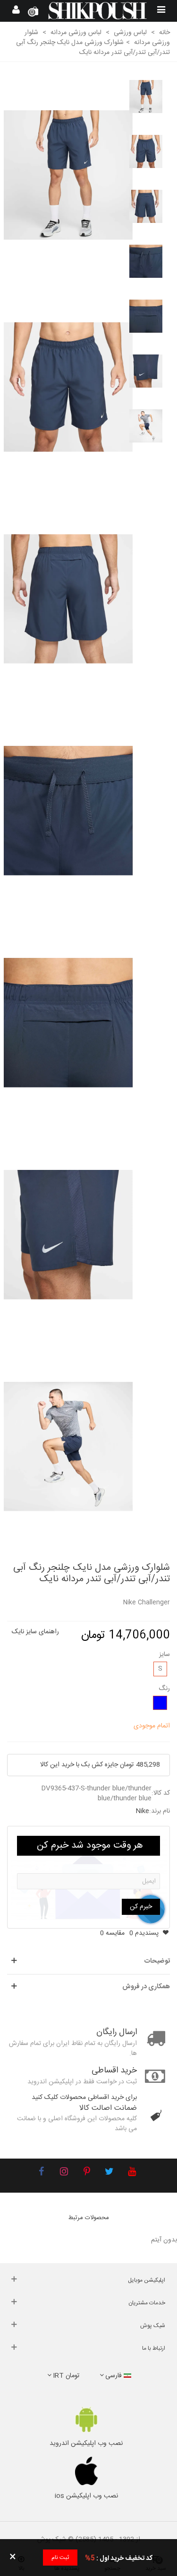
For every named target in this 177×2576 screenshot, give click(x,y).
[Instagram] (64, 2173)
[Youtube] (132, 2173)
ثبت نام (60, 2558)
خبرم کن (141, 1907)
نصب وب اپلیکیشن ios (86, 2496)
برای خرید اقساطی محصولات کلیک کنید (84, 2098)
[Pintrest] (87, 2173)
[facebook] (42, 2173)
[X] (110, 2173)
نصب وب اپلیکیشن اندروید (86, 2443)
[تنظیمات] (16, 11)
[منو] (161, 11)
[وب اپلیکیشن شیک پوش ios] (86, 2471)
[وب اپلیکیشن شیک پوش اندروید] (86, 2420)
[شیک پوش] (97, 11)
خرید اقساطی (114, 2071)
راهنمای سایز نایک (35, 1632)
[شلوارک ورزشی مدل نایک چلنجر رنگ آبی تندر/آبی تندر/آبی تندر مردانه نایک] (68, 175)
